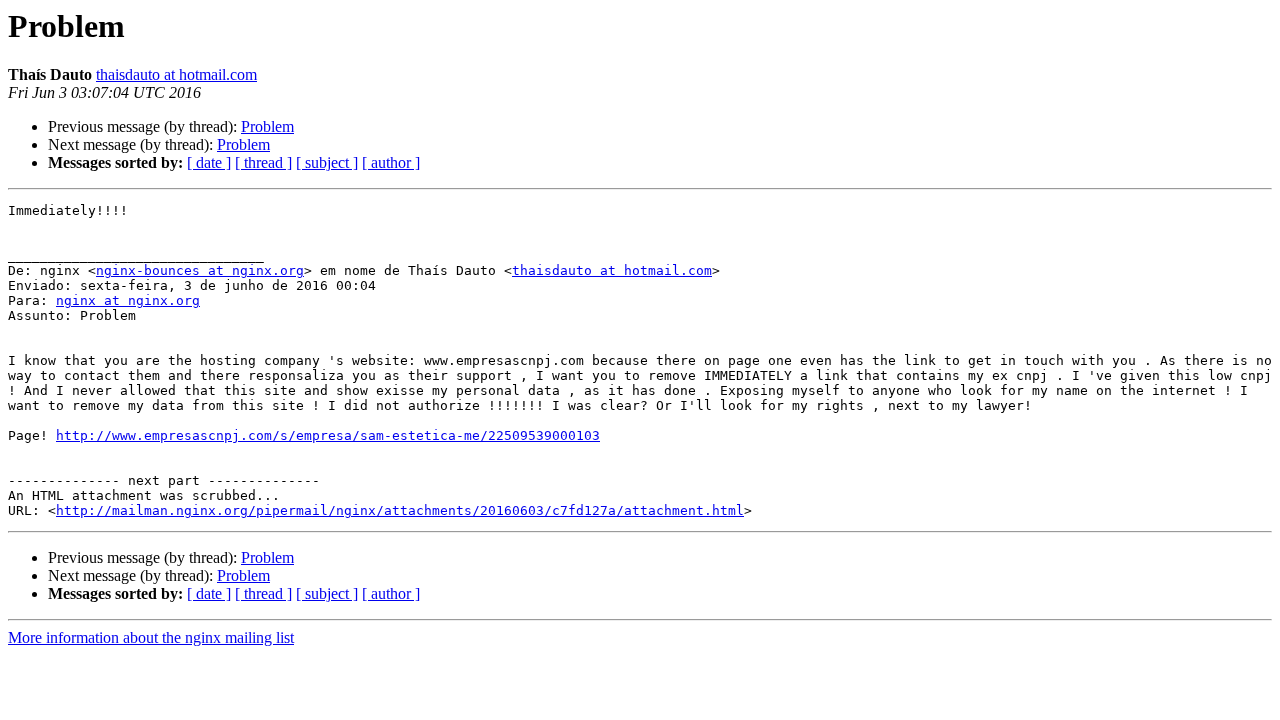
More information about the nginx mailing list (151, 637)
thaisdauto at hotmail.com (176, 74)
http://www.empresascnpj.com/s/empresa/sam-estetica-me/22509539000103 (328, 435)
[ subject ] (327, 162)
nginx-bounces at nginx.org (200, 270)
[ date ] (209, 162)
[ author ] (391, 162)
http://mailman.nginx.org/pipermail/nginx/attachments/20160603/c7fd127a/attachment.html (400, 510)
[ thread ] (263, 162)
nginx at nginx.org (128, 300)
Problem (267, 126)
